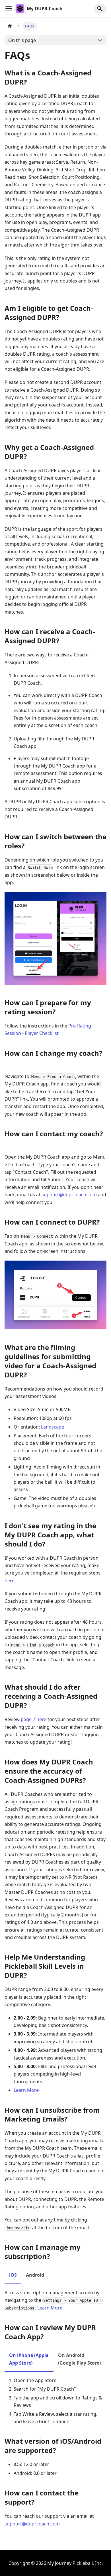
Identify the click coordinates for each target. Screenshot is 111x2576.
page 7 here (34, 1719)
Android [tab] (35, 2275)
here (10, 1581)
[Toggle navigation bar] (9, 9)
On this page (22, 40)
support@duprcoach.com (69, 1195)
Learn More (26, 2090)
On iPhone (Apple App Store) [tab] (29, 2359)
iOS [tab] (13, 2275)
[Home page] (10, 26)
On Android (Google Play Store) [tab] (79, 2359)
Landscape (53, 1427)
